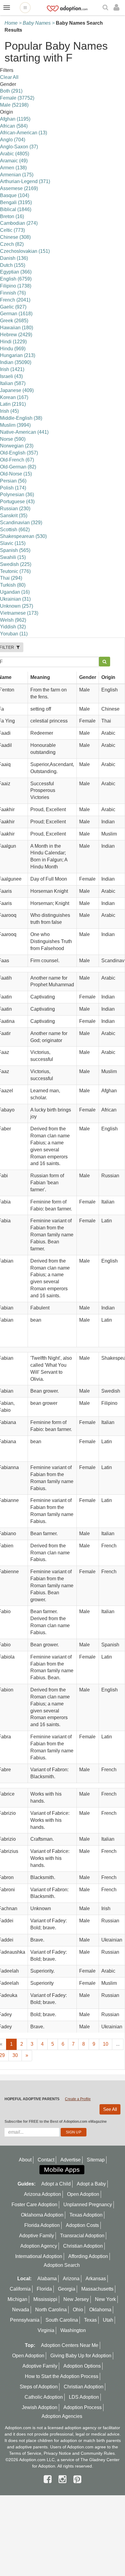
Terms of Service (25, 2453)
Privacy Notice (57, 2453)
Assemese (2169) (19, 188)
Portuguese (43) (17, 502)
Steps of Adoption (39, 2387)
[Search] (106, 8)
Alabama (47, 2279)
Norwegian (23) (17, 446)
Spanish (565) (15, 550)
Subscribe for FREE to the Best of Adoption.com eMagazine (56, 2122)
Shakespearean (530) (23, 536)
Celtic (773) (12, 230)
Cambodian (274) (19, 223)
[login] (118, 8)
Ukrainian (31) (15, 599)
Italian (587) (13, 383)
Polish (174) (13, 488)
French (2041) (15, 300)
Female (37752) (17, 98)
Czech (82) (12, 244)
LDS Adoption (84, 2397)
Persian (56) (13, 481)
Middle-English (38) (21, 418)
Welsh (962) (13, 620)
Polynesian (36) (17, 495)
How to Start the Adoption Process (62, 2376)
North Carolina (51, 2310)
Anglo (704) (13, 140)
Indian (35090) (16, 362)
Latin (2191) (13, 404)
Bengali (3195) (16, 202)
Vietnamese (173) (19, 613)
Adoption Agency (39, 2246)
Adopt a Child (56, 2184)
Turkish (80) (13, 585)
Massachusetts (97, 2289)
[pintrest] (77, 2479)
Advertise (71, 2160)
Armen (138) (13, 168)
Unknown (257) (17, 606)
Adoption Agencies (62, 2416)
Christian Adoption (83, 2246)
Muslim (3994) (15, 425)
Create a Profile (78, 2099)
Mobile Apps (62, 2170)
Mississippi (45, 2299)
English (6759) (16, 279)
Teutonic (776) (15, 571)
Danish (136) (14, 258)
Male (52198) (14, 105)
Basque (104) (15, 195)
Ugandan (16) (15, 592)
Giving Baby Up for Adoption (81, 2356)
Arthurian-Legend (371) (25, 181)
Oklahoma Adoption (42, 2215)
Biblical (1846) (16, 209)
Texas (90, 2320)
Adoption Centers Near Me (70, 2345)
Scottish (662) (15, 530)
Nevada (21, 2310)
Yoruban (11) (14, 634)
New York (105, 2299)
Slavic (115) (13, 543)
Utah (108, 2320)
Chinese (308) (15, 237)
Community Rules (98, 2453)
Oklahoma (100, 2310)
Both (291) (11, 91)
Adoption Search (62, 2265)
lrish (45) (9, 411)
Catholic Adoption (44, 2397)
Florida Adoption (42, 2225)
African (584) (14, 126)
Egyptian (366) (16, 272)
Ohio (78, 2310)
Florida (44, 2289)
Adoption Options (82, 2366)
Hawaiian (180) (17, 328)
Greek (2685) (14, 321)
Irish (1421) (12, 369)
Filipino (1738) (16, 286)
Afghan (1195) (15, 119)
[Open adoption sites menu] (25, 8)
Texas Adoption (86, 2215)
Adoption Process (83, 2407)
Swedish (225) (16, 564)
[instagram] (64, 2479)
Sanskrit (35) (14, 516)
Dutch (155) (13, 265)
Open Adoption (83, 2194)
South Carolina (62, 2320)
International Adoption (39, 2256)
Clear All (9, 77)
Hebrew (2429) (16, 335)
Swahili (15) (13, 557)
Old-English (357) (19, 453)
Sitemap (96, 2160)
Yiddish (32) (13, 627)
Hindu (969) (13, 349)
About (25, 2160)
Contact (46, 2160)
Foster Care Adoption (34, 2205)
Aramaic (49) (14, 161)
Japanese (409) (17, 390)
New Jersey (76, 2299)
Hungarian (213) (18, 355)
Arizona (71, 2279)
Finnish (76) (13, 293)
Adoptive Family (37, 2236)
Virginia (46, 2330)
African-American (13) (24, 133)
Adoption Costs (82, 2225)
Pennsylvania (25, 2320)
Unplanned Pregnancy (88, 2205)
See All (110, 2109)
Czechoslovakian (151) (25, 251)
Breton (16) (12, 216)
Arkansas (96, 2279)
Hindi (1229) (13, 342)
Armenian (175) (17, 175)
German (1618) (16, 314)
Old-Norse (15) (16, 474)
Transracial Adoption (82, 2236)
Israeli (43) (11, 376)
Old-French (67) (17, 460)
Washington (73, 2330)
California (20, 2289)
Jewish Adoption (40, 2407)
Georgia (67, 2289)
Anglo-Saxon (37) (19, 147)
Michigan (17, 2299)
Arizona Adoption (42, 2194)
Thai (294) (11, 578)
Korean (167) (14, 397)
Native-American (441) (24, 432)
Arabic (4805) (15, 154)
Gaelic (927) (13, 307)
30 (15, 2055)
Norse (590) (13, 439)
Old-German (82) (18, 467)
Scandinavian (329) (21, 523)
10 (106, 2044)
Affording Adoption (88, 2256)
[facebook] (49, 2479)
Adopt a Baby (91, 2184)
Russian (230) (15, 509)
